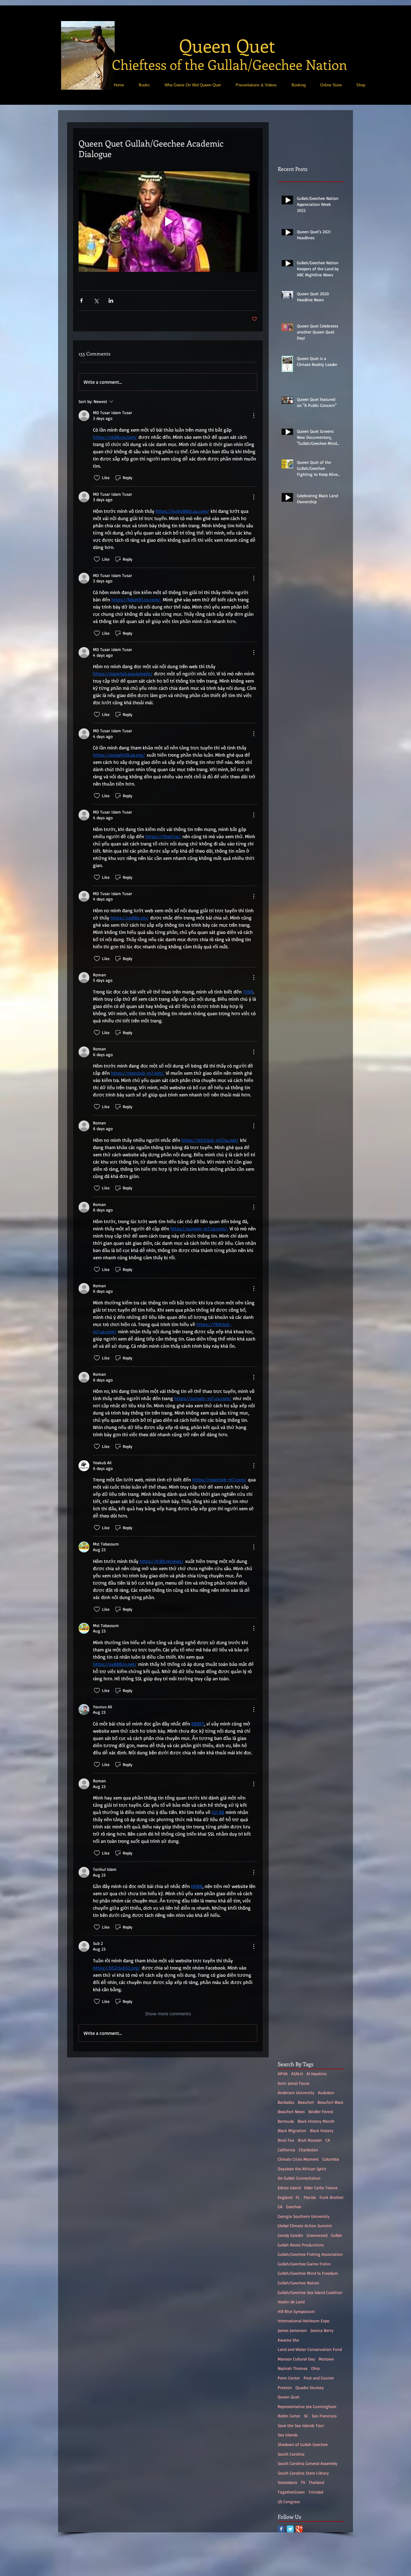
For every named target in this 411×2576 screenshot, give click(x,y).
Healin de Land (291, 2302)
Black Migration (292, 2130)
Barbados (286, 2102)
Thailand (316, 2482)
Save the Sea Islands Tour (301, 2425)
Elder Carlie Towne (321, 2188)
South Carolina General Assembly (307, 2463)
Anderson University (296, 2092)
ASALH (297, 2074)
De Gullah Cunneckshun (299, 2178)
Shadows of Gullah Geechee (303, 2444)
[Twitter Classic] (290, 2529)
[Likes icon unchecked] (97, 478)
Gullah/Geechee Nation (298, 2283)
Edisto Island (289, 2188)
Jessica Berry (322, 2330)
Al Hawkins (317, 2074)
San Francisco (324, 2416)
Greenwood (317, 2235)
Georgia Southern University (304, 2216)
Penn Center (289, 2378)
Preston (285, 2387)
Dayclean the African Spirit (302, 2169)
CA (328, 2140)
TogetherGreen (291, 2492)
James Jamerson (292, 2330)
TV (303, 2482)
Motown (326, 2359)
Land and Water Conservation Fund (310, 2349)
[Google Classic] (299, 2529)
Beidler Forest (321, 2111)
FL (298, 2197)
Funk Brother (332, 2197)
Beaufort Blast (330, 2102)
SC (306, 2416)
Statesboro (287, 2482)
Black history (322, 2130)
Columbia (331, 2159)
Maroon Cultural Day (296, 2359)
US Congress (289, 2502)
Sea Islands (288, 2435)
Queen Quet (289, 2397)
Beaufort (306, 2102)
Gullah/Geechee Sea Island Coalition (310, 2292)
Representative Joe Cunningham (307, 2406)
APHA (283, 2074)
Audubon (326, 2092)
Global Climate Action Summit (305, 2226)
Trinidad (316, 2492)
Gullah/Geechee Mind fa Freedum (308, 2273)
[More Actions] (254, 416)
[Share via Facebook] (81, 301)
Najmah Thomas (293, 2368)
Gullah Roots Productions (301, 2245)
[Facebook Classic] (281, 2529)
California (286, 2150)
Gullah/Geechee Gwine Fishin (304, 2264)
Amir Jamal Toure (294, 2083)
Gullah (337, 2235)
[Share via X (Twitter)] (96, 301)
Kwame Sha (288, 2340)
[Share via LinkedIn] (111, 301)
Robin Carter (289, 2416)
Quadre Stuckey (310, 2387)
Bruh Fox (286, 2140)
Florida (310, 2197)
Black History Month (316, 2121)
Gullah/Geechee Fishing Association (310, 2254)
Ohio (315, 2368)
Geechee (294, 2207)
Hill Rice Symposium (296, 2311)
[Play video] (168, 222)
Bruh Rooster (310, 2140)
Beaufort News (291, 2111)
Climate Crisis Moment (298, 2159)
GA (280, 2207)
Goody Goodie (290, 2235)
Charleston (308, 2150)
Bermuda (286, 2121)
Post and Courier (319, 2378)
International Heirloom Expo (304, 2321)
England (285, 2197)
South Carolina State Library (303, 2473)
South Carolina (291, 2454)
